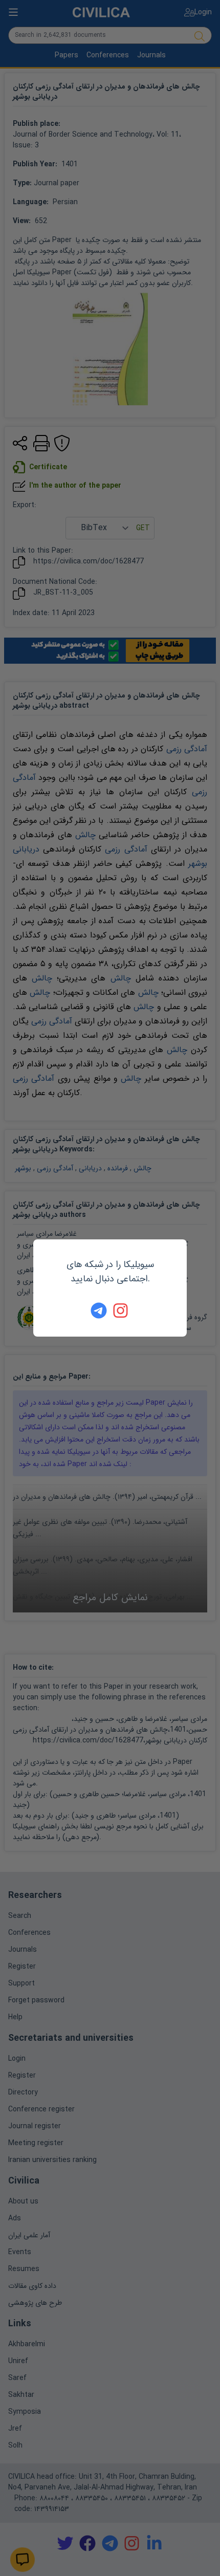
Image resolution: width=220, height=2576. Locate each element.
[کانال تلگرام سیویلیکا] (99, 1311)
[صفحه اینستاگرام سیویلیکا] (121, 1311)
